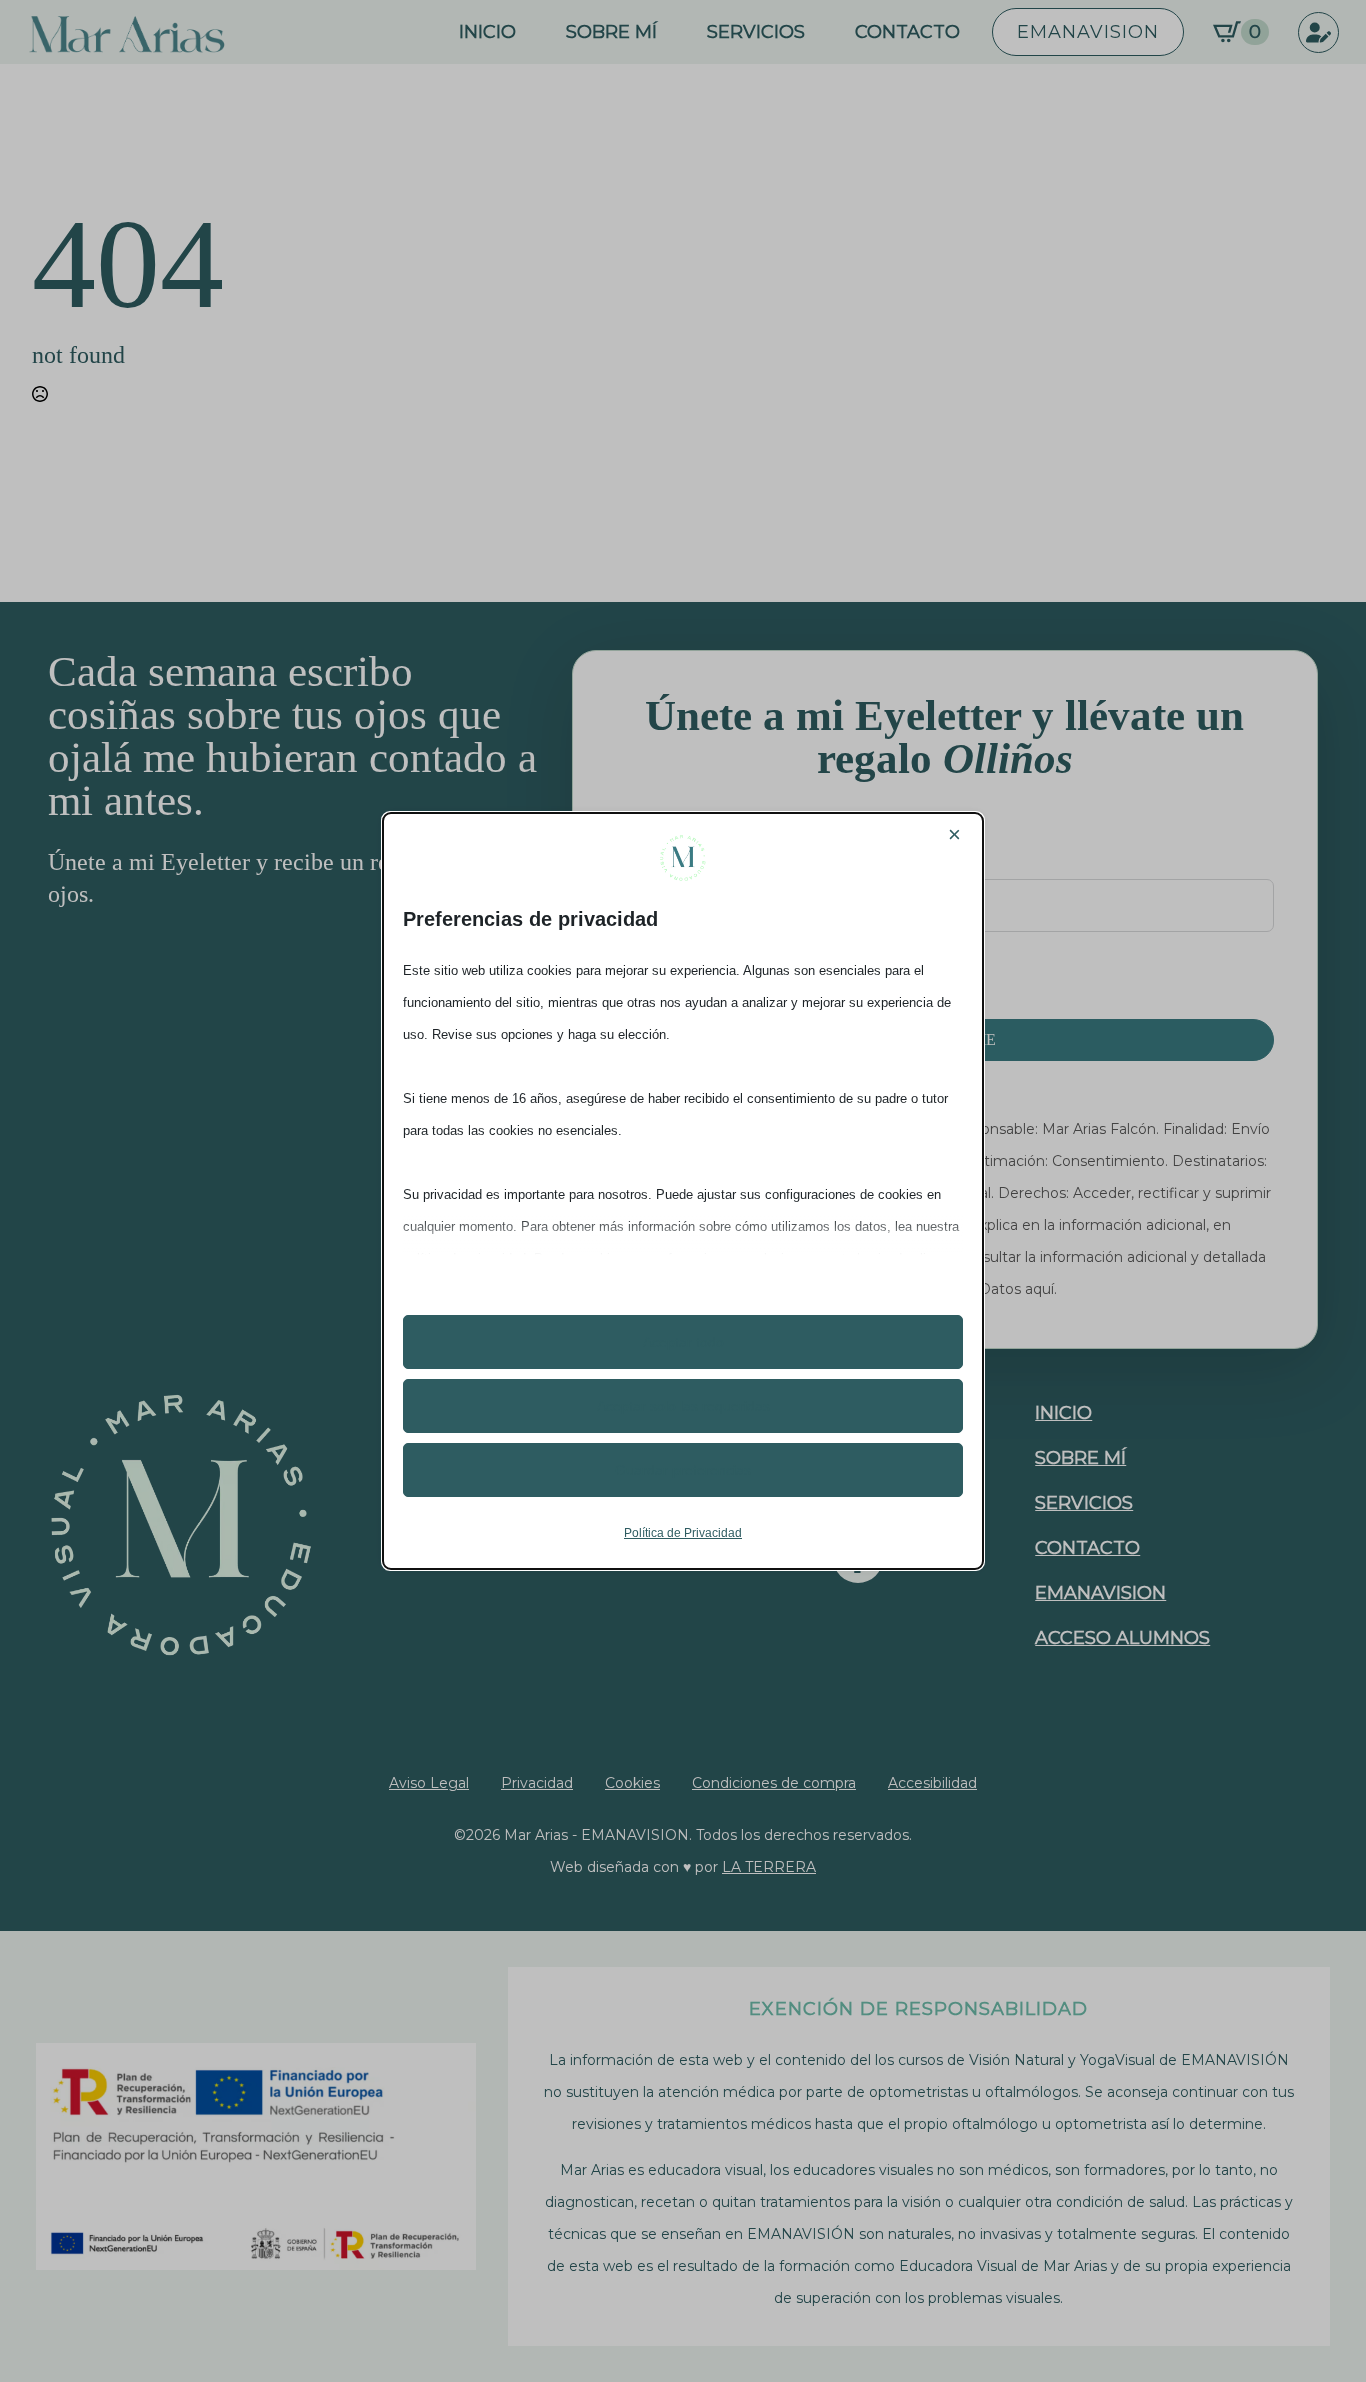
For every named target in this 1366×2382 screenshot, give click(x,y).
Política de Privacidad (683, 1533)
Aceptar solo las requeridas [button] (683, 1406)
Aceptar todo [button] (683, 1342)
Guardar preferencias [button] (683, 1470)
